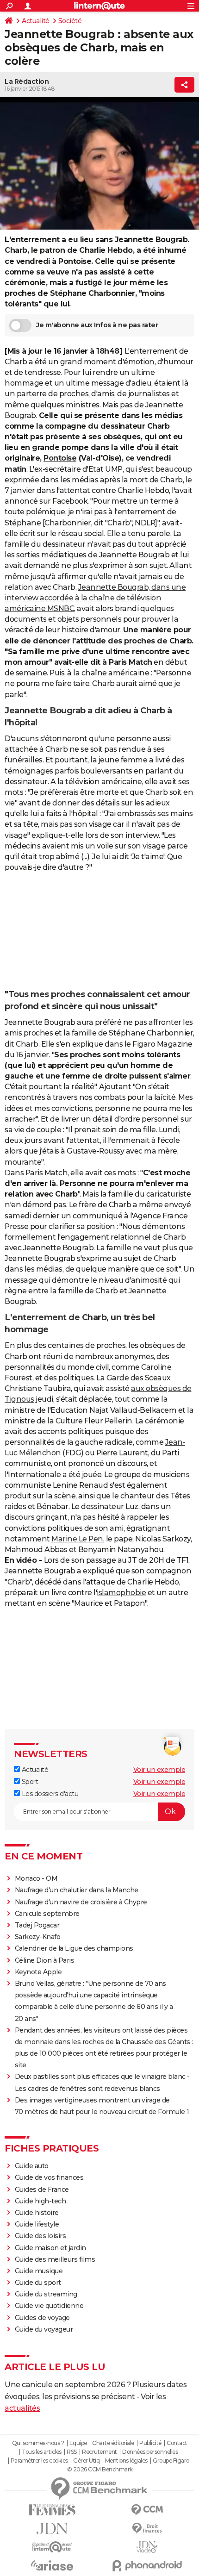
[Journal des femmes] (52, 2510)
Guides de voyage (42, 2318)
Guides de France (42, 2189)
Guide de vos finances (49, 2177)
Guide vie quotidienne (49, 2306)
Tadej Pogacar (37, 1925)
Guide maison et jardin (50, 2248)
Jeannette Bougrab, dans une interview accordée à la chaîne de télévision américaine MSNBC (95, 598)
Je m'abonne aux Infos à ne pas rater (97, 325)
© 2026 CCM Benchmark (100, 2470)
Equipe (78, 2443)
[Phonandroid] (147, 2566)
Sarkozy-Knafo (38, 1937)
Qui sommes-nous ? (38, 2443)
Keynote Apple (38, 1972)
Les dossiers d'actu (49, 1794)
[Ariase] (52, 2565)
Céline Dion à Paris (45, 1960)
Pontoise (60, 458)
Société (70, 21)
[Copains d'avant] (52, 2547)
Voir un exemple (159, 1770)
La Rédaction (27, 81)
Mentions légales (126, 2461)
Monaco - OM (36, 1878)
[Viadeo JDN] (147, 2547)
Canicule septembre (47, 1914)
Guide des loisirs (40, 2236)
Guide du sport (38, 2283)
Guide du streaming (46, 2294)
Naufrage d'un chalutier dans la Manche (77, 1890)
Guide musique (39, 2271)
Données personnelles (150, 2452)
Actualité (36, 21)
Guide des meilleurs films (55, 2259)
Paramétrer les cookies (39, 2461)
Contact (177, 2443)
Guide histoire (37, 2213)
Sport (29, 1782)
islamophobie (121, 1593)
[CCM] (147, 2510)
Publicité (150, 2443)
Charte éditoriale (113, 2443)
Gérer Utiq (86, 2461)
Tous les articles (42, 2452)
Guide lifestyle (37, 2224)
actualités (22, 2408)
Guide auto (32, 2166)
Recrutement (99, 2452)
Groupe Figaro (171, 2461)
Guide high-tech (40, 2201)
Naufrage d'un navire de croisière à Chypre (81, 1902)
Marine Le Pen (77, 1539)
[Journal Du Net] (52, 2529)
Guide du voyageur (44, 2329)
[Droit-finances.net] (147, 2529)
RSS (72, 2452)
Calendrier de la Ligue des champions (74, 1948)
